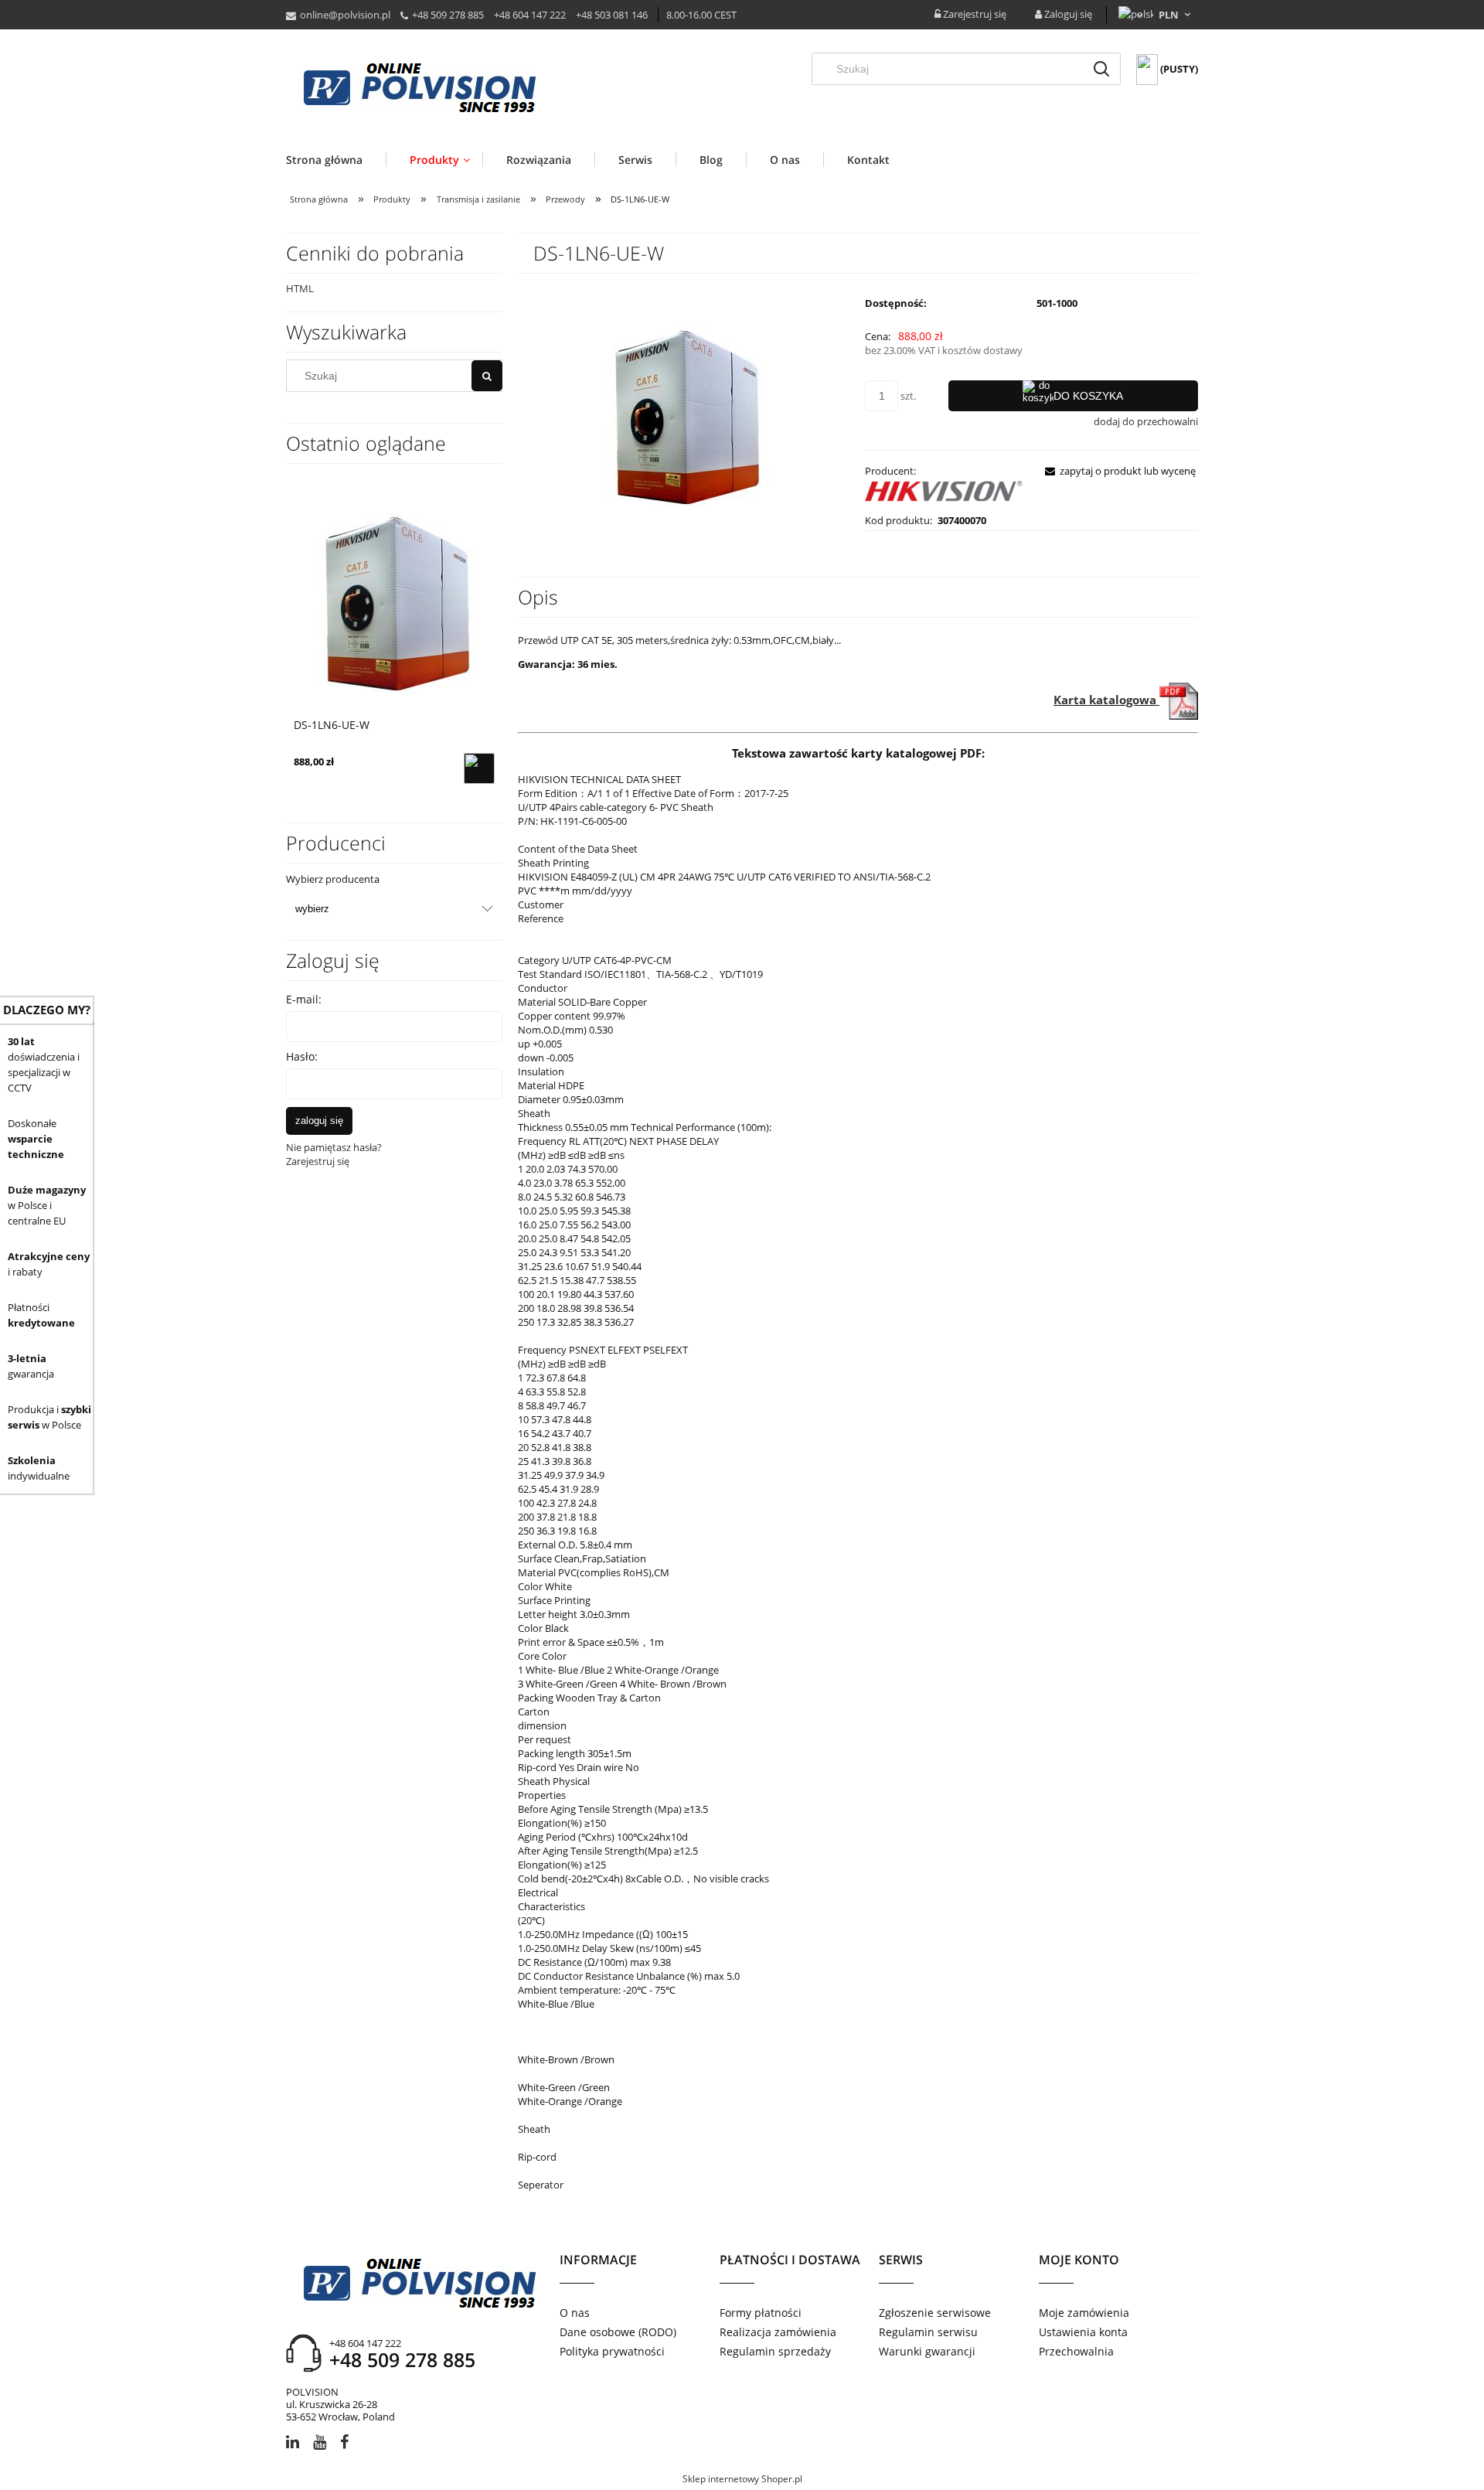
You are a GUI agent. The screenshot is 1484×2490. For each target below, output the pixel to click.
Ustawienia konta (1083, 2332)
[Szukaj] (1101, 69)
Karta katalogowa (1106, 700)
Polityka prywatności (612, 2351)
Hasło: (302, 1056)
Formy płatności (761, 2313)
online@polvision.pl (345, 15)
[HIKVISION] (945, 494)
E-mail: (304, 999)
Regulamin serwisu (928, 2332)
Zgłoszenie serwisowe (935, 2313)
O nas (575, 2313)
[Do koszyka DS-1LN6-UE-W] (479, 768)
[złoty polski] (1169, 15)
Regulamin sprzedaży (775, 2351)
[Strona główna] (419, 89)
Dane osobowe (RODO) (618, 2332)
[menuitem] (336, 160)
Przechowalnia (1076, 2351)
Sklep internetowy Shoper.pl (742, 2479)
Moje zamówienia (1084, 2313)
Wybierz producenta (333, 879)
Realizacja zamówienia (778, 2332)
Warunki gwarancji (927, 2351)
